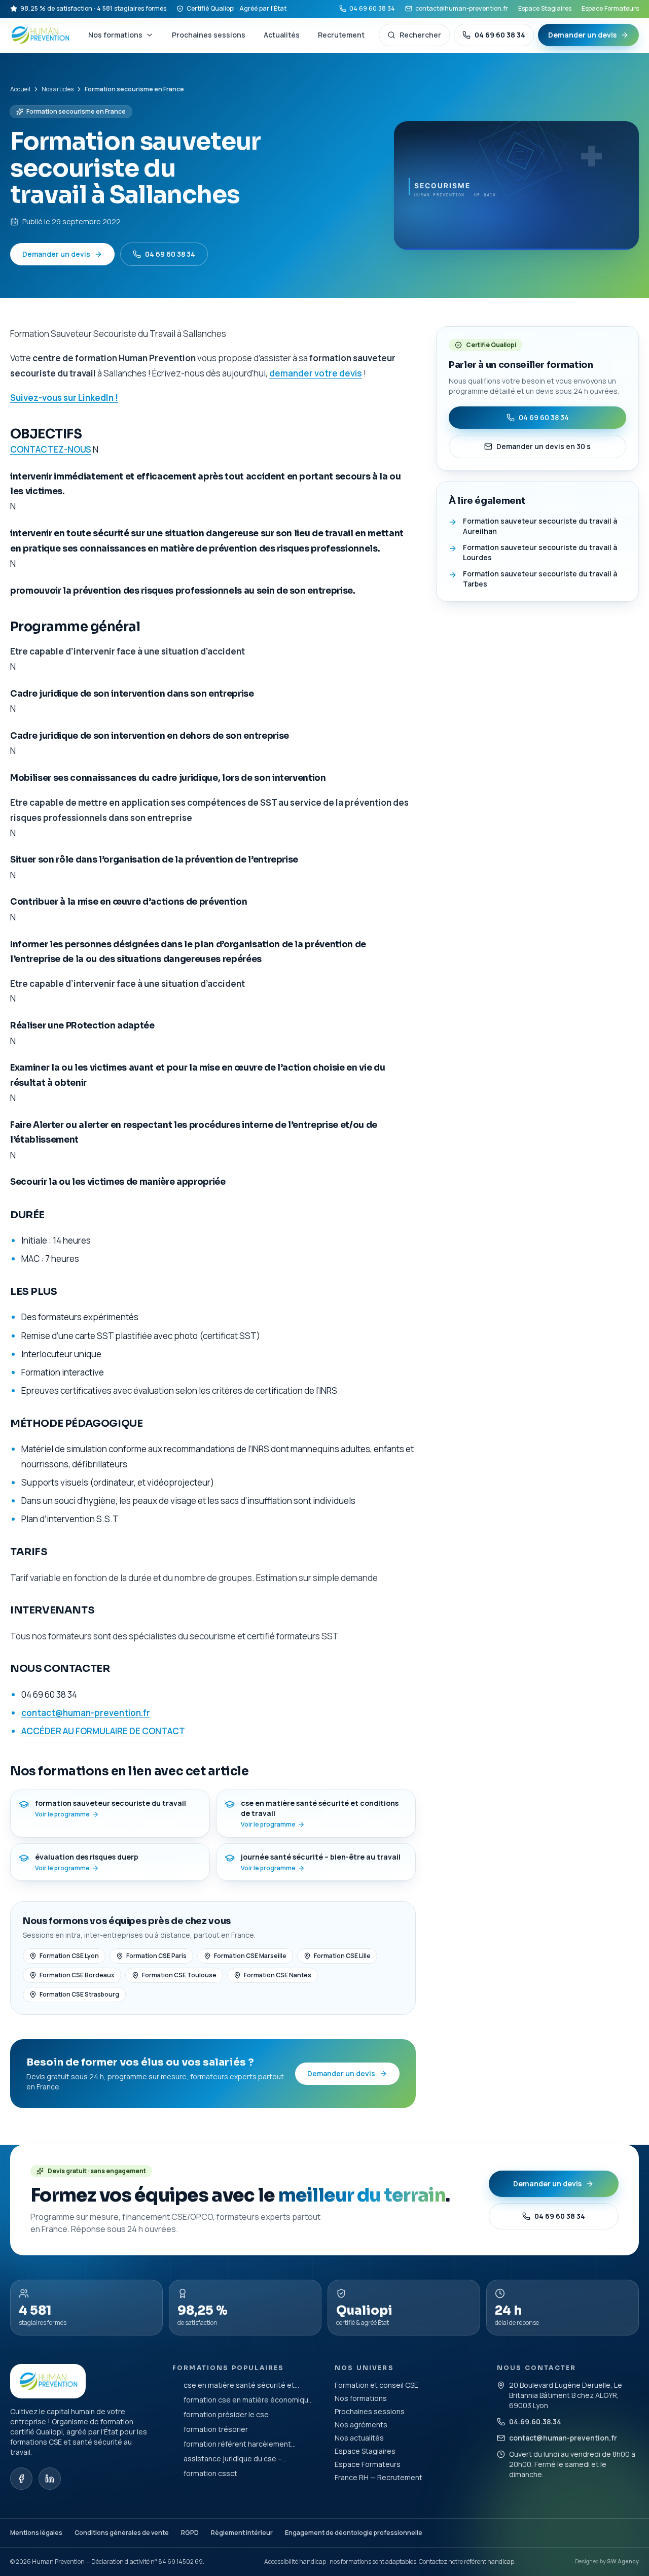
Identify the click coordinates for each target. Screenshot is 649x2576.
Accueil (20, 89)
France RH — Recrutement (378, 2477)
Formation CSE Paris (156, 1956)
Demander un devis (582, 35)
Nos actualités (359, 2438)
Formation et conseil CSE (376, 2385)
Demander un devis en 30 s (544, 446)
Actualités (282, 35)
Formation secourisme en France (76, 111)
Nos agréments (361, 2425)
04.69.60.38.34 (535, 2422)
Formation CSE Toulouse (179, 1975)
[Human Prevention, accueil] (41, 35)
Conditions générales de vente (122, 2533)
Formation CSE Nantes (278, 1975)
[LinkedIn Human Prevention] (50, 2479)
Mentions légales (36, 2533)
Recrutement (341, 35)
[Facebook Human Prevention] (21, 2479)
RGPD (190, 2533)
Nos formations (115, 35)
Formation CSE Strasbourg (79, 1994)
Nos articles (58, 89)
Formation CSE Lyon (69, 1956)
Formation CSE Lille (342, 1956)
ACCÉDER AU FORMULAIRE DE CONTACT (103, 1731)
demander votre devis (316, 373)
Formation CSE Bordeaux (77, 1975)
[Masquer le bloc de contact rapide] (630, 2508)
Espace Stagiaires (545, 8)
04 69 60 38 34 (372, 8)
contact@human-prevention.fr (462, 8)
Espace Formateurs (610, 8)
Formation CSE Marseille (250, 1956)
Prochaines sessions (209, 35)
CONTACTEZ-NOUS (51, 449)
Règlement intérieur (242, 2533)
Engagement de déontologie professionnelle (354, 2533)
